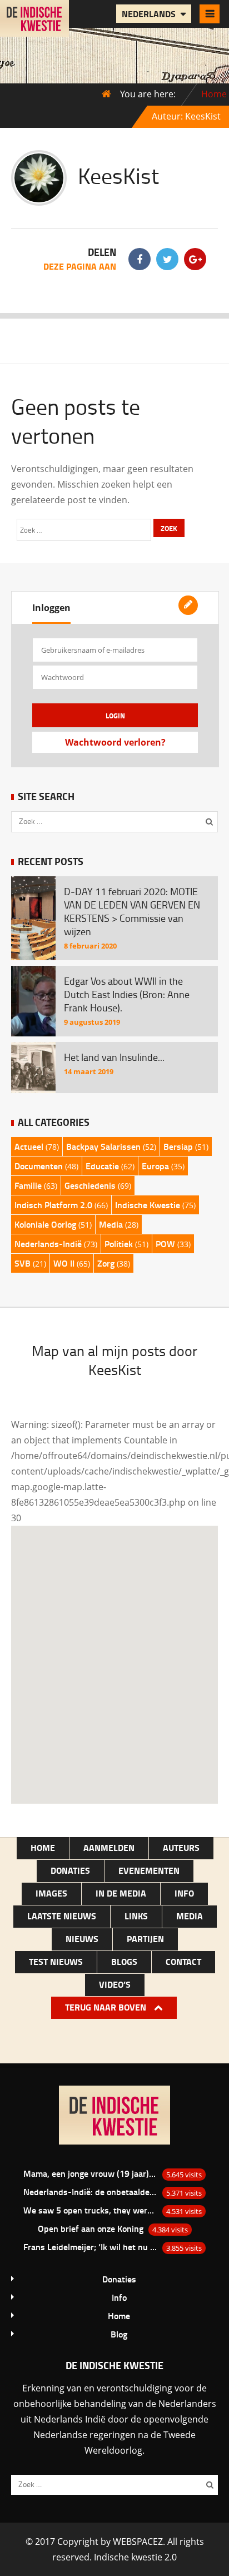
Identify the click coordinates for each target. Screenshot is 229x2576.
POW (165, 1244)
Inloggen (51, 608)
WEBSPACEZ (138, 2542)
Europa (155, 1166)
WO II (64, 1263)
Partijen (145, 1939)
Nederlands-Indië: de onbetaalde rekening (91, 2192)
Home (214, 94)
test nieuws (56, 1961)
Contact (183, 1961)
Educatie (102, 1166)
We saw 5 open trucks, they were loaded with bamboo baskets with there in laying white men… (91, 2210)
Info (184, 1893)
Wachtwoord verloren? (115, 742)
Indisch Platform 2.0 (53, 1205)
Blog (119, 2334)
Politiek (119, 1244)
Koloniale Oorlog (45, 1224)
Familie (28, 1185)
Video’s (115, 1984)
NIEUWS (82, 1939)
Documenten (39, 1166)
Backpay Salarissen (103, 1146)
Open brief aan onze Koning (91, 2228)
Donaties (70, 1870)
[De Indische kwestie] (34, 28)
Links (136, 1916)
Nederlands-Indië (48, 1244)
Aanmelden (109, 1847)
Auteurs (181, 1847)
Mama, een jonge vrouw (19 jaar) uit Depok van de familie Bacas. (91, 2173)
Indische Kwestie (148, 1205)
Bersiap (178, 1146)
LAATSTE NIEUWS (62, 1916)
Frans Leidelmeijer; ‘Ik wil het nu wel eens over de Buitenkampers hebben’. (91, 2247)
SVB (23, 1263)
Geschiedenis (90, 1185)
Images (51, 1893)
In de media (121, 1893)
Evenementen (149, 1870)
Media (111, 1224)
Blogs (124, 1961)
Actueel (29, 1146)
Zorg (106, 1263)
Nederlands (150, 14)
